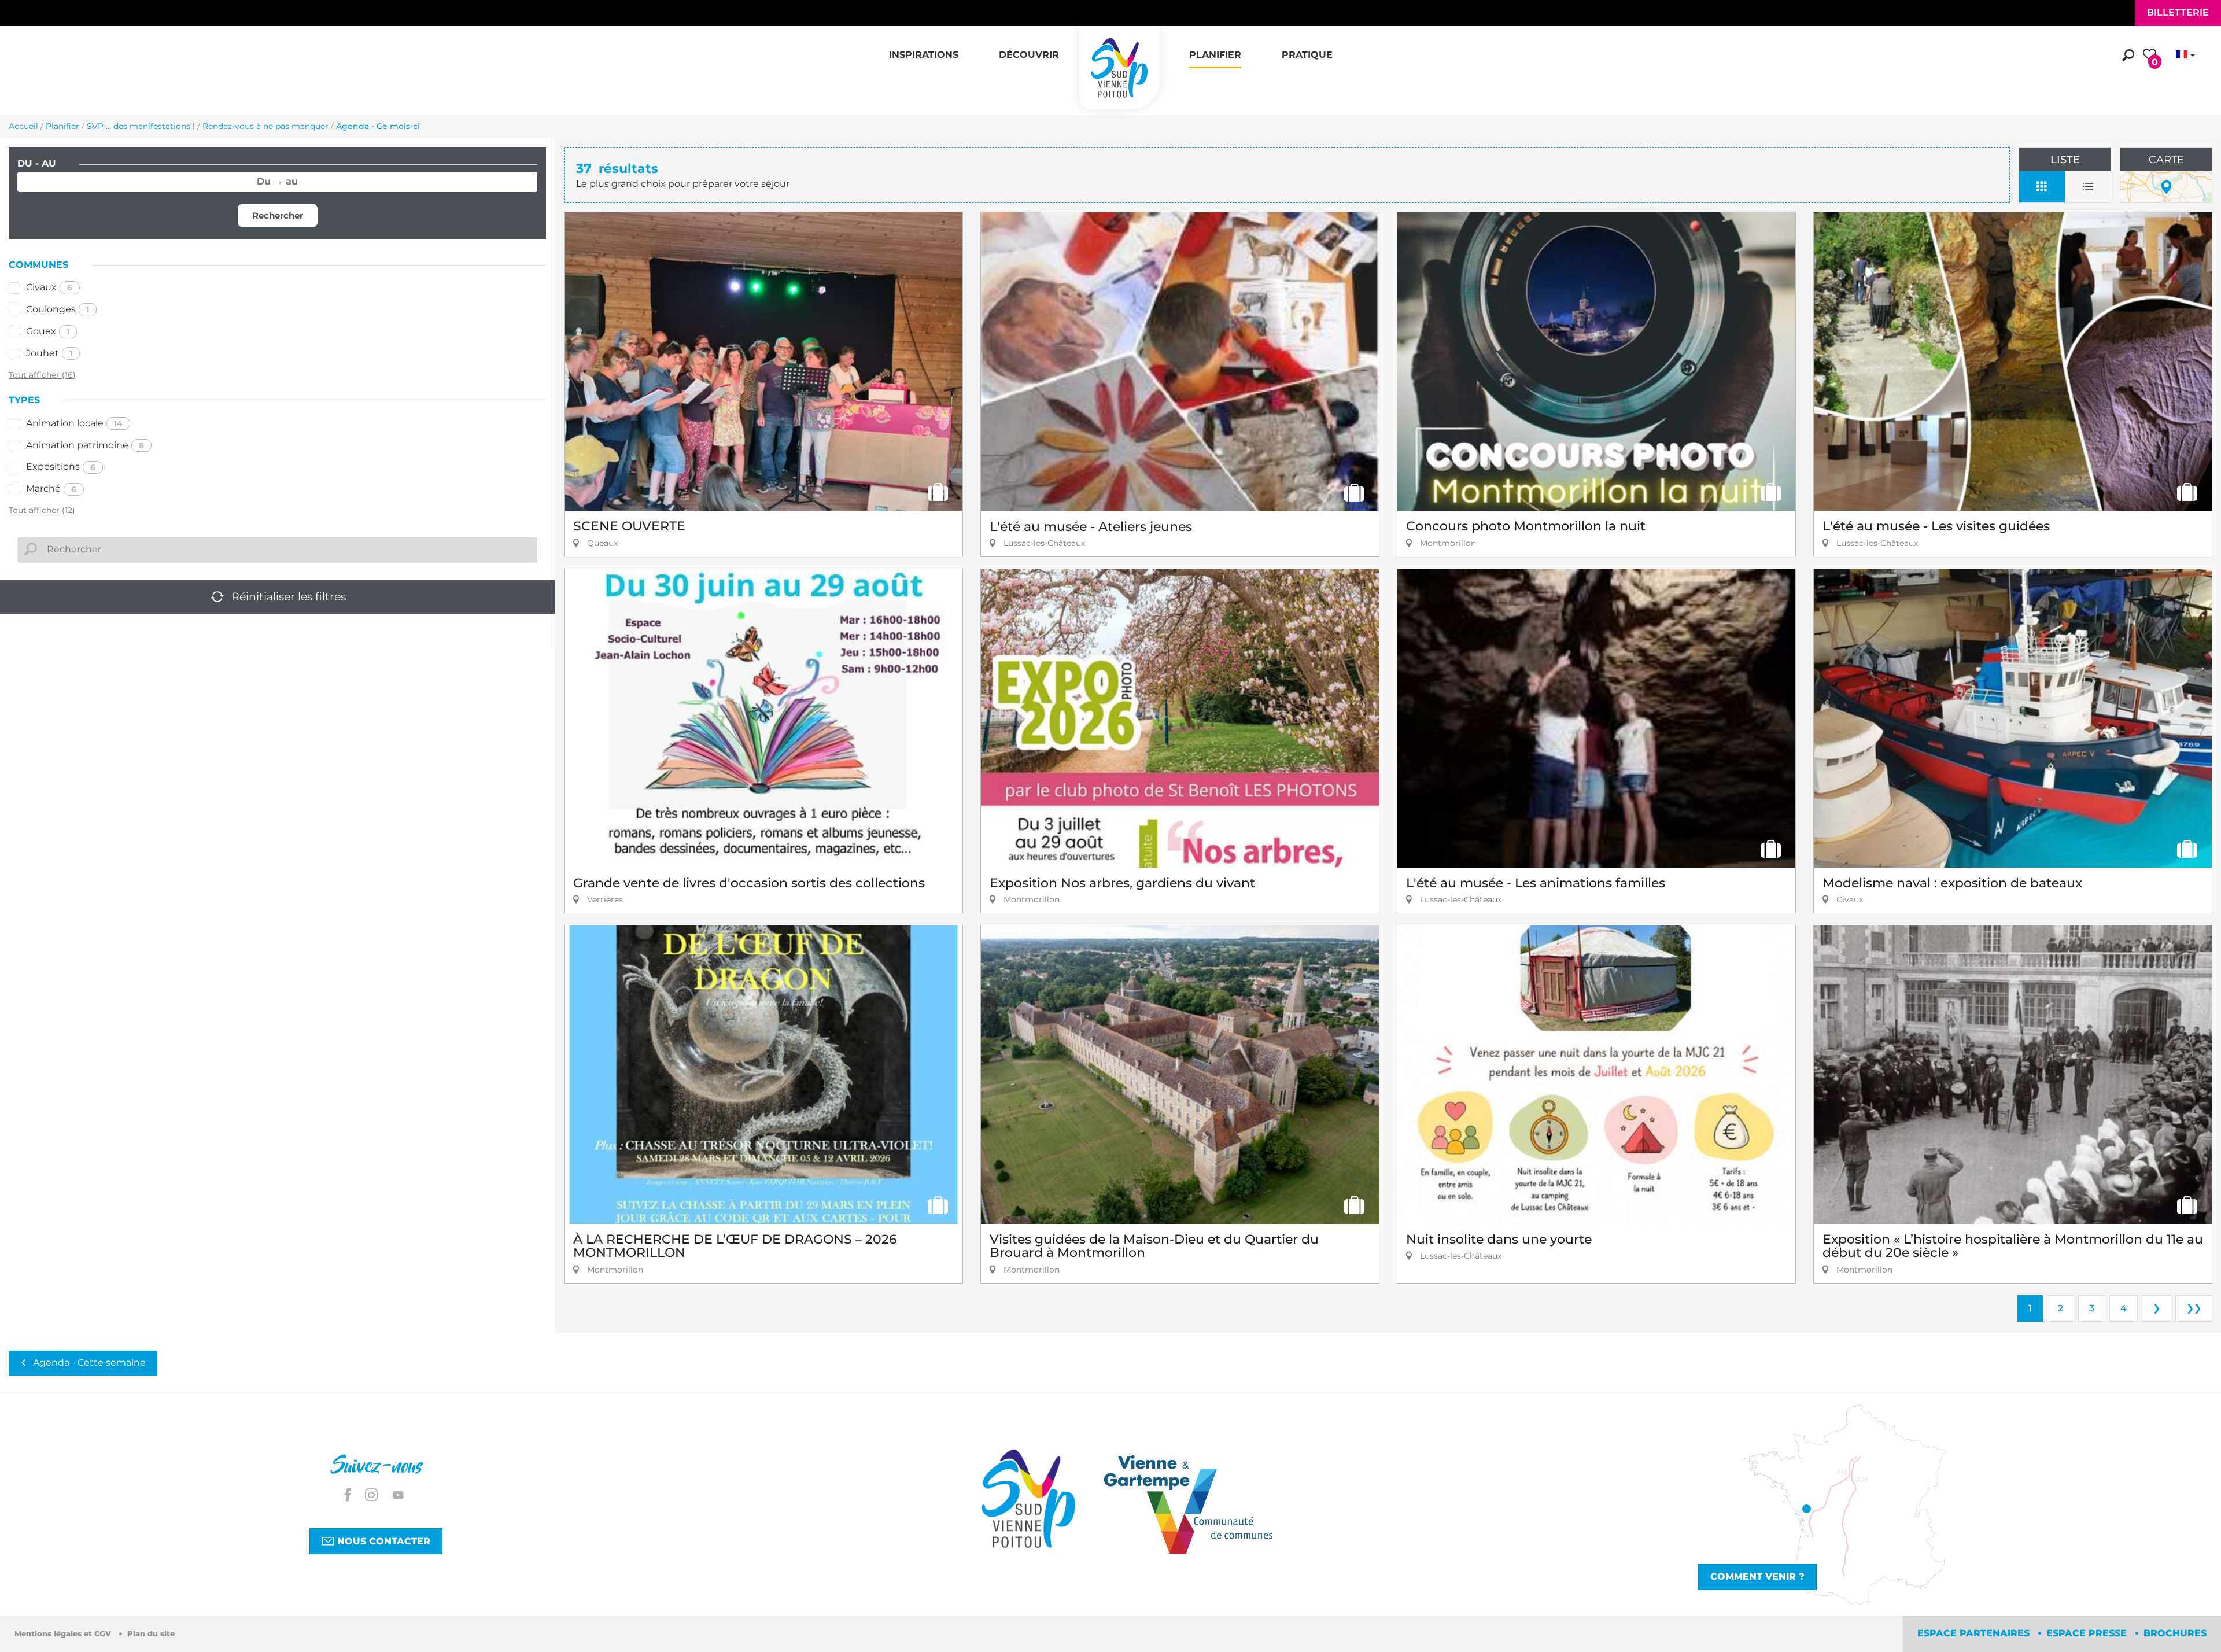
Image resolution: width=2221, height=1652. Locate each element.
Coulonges (58, 309)
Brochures (2175, 1633)
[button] (924, 49)
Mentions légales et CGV (64, 1634)
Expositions (61, 467)
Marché (51, 488)
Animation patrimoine (85, 445)
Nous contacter (382, 1541)
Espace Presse (2088, 1633)
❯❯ (2194, 1308)
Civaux (49, 287)
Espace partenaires (1975, 1633)
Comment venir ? (1757, 1577)
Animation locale (74, 423)
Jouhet (49, 353)
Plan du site (151, 1634)
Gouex (48, 331)
